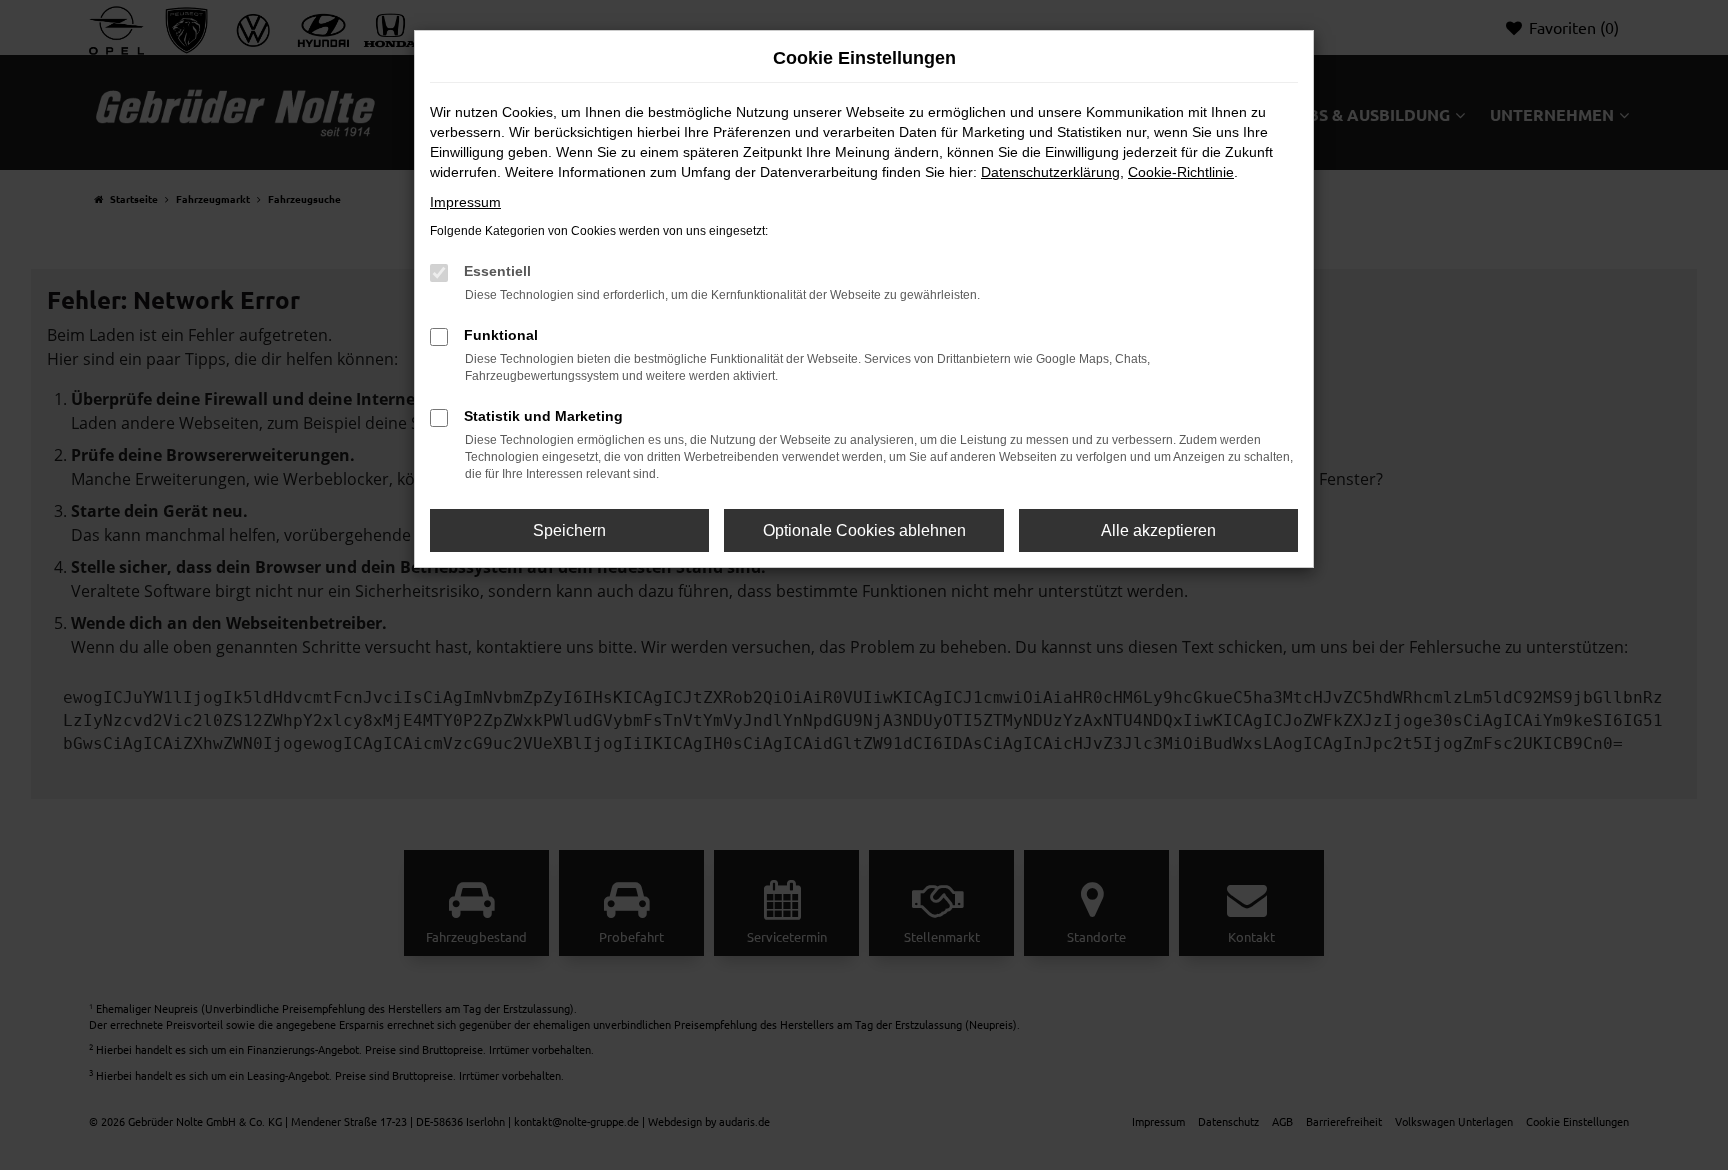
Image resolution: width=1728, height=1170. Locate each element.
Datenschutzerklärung (1050, 172)
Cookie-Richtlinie (1181, 172)
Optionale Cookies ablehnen (864, 530)
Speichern (569, 530)
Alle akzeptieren (1158, 530)
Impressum (465, 202)
